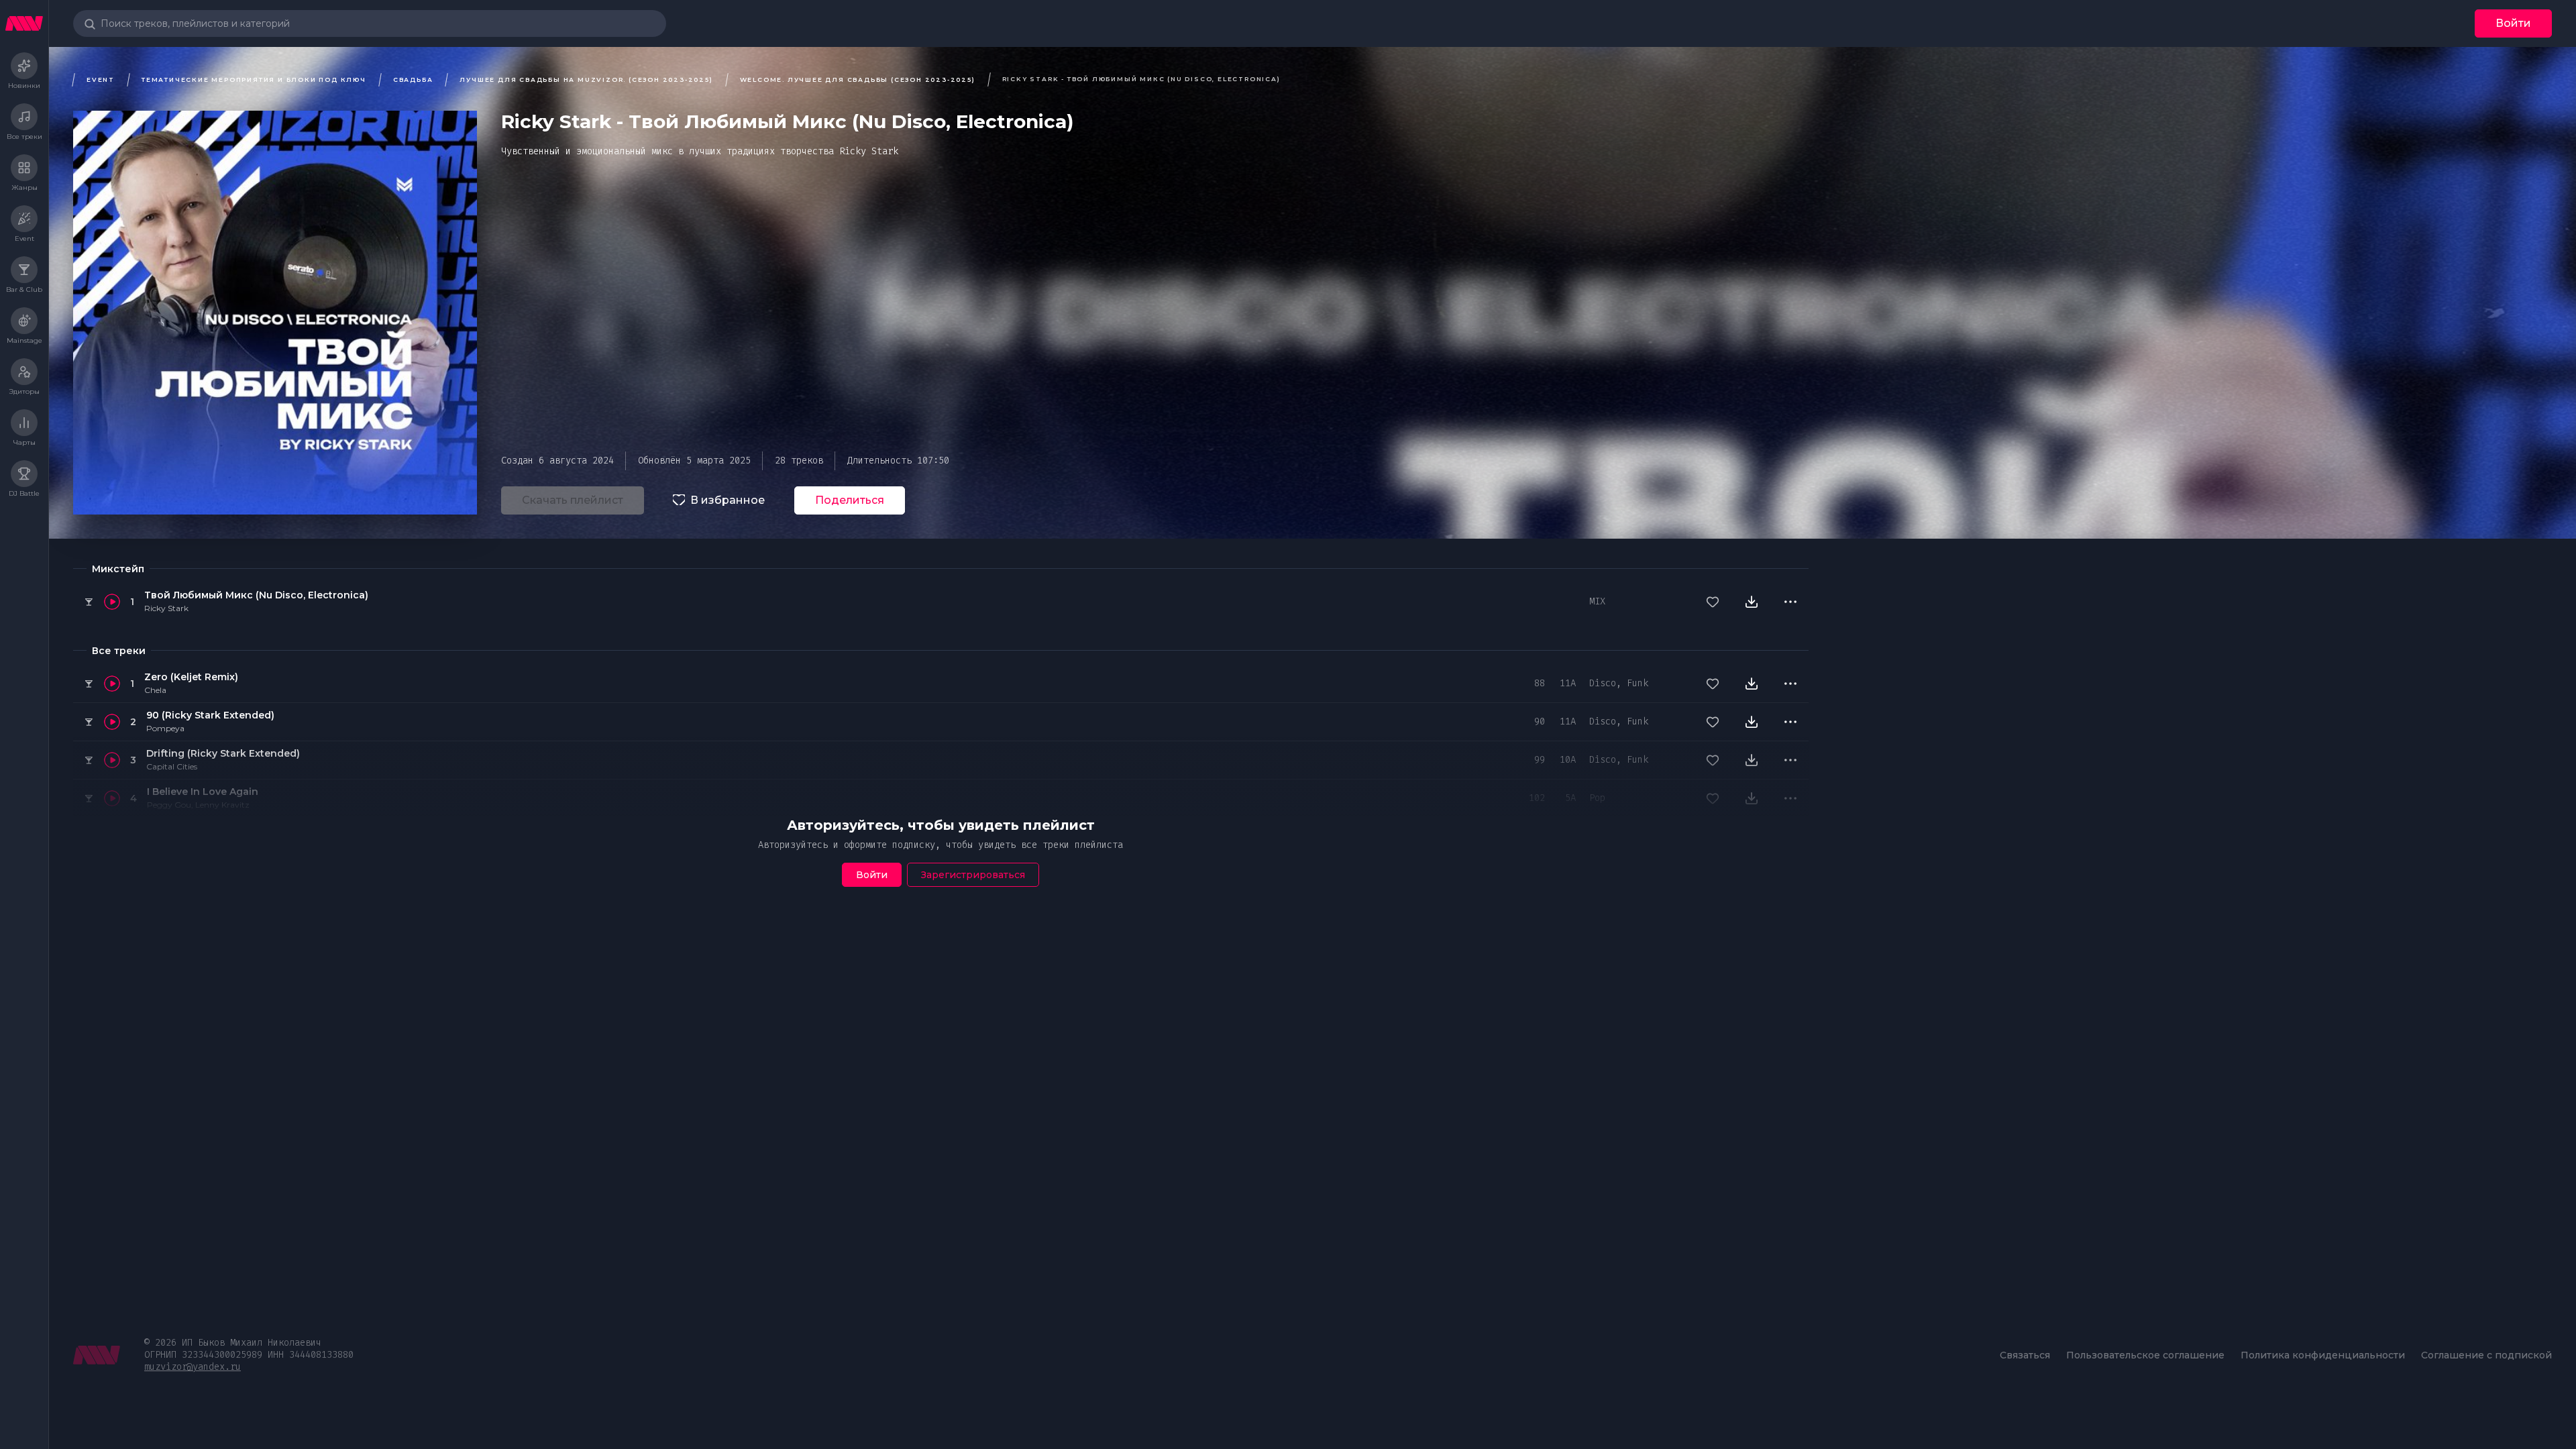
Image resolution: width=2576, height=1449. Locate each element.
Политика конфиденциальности (2323, 1355)
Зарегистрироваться (973, 875)
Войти (2513, 23)
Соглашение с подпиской (2486, 1355)
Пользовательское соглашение (2145, 1355)
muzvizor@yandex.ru (193, 1367)
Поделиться (850, 500)
